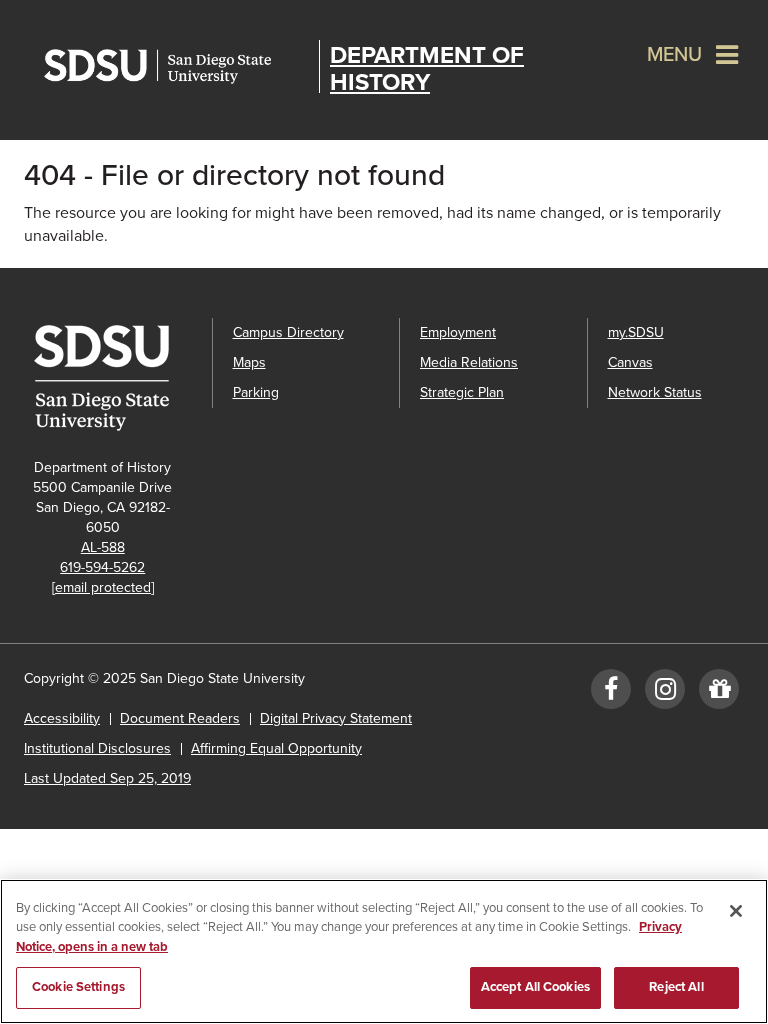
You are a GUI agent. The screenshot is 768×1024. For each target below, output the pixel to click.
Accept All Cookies (535, 987)
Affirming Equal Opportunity (276, 748)
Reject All (676, 987)
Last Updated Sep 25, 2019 (107, 778)
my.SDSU (636, 332)
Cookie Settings (78, 987)
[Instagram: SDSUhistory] (665, 693)
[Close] (736, 911)
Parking (256, 392)
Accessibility (62, 718)
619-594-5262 (102, 567)
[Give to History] (719, 693)
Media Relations (469, 362)
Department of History (427, 69)
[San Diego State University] (108, 378)
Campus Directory (288, 332)
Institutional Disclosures (97, 748)
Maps (249, 362)
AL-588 (103, 547)
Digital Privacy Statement (336, 718)
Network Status (655, 392)
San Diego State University (176, 66)
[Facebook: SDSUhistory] (611, 693)
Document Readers (180, 718)
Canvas (630, 362)
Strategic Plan (462, 392)
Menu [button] (674, 55)
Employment (458, 332)
